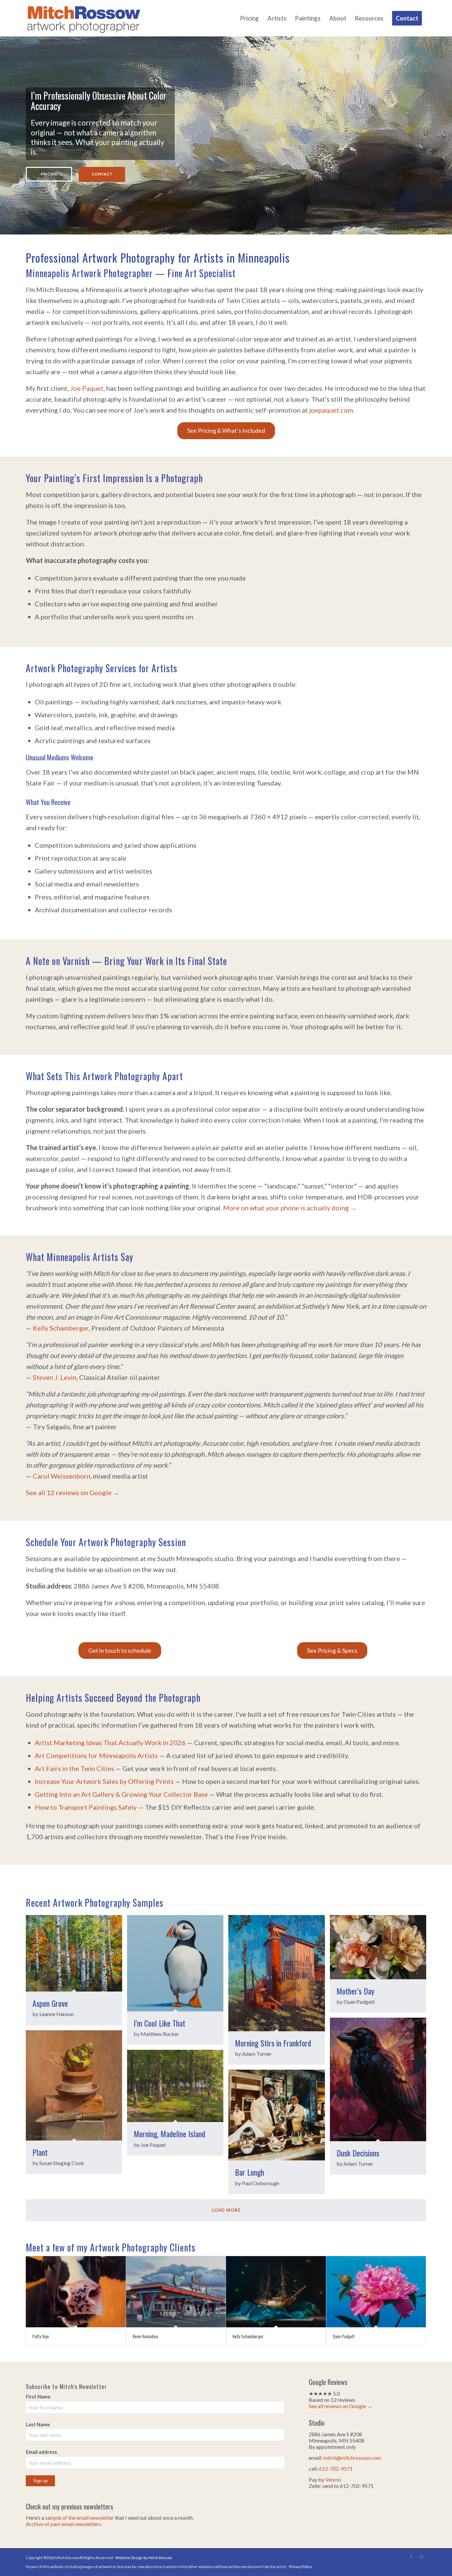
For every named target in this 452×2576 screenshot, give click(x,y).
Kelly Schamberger (61, 1328)
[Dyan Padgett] (376, 2292)
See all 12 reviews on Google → (73, 1492)
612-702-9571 (336, 2469)
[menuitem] (249, 18)
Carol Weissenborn (62, 1476)
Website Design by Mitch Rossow (144, 2558)
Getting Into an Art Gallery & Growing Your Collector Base (121, 1794)
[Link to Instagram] (421, 2557)
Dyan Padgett (344, 2336)
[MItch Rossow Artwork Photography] (84, 18)
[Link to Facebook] (411, 2557)
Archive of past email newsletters (63, 2524)
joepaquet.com (331, 410)
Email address (41, 2452)
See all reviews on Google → (340, 2406)
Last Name (38, 2424)
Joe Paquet (87, 388)
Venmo (333, 2479)
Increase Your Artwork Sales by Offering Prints (104, 1781)
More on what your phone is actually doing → (290, 1208)
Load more (226, 2210)
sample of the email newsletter (79, 2518)
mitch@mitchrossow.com (352, 2458)
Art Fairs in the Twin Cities (74, 1768)
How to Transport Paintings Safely (86, 1807)
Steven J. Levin (55, 1377)
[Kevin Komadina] (176, 2292)
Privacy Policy (301, 2567)
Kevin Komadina (145, 2336)
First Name (38, 2397)
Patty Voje (41, 2336)
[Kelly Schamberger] (276, 2292)
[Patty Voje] (76, 2292)
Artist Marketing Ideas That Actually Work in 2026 (110, 1743)
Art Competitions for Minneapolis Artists (96, 1755)
